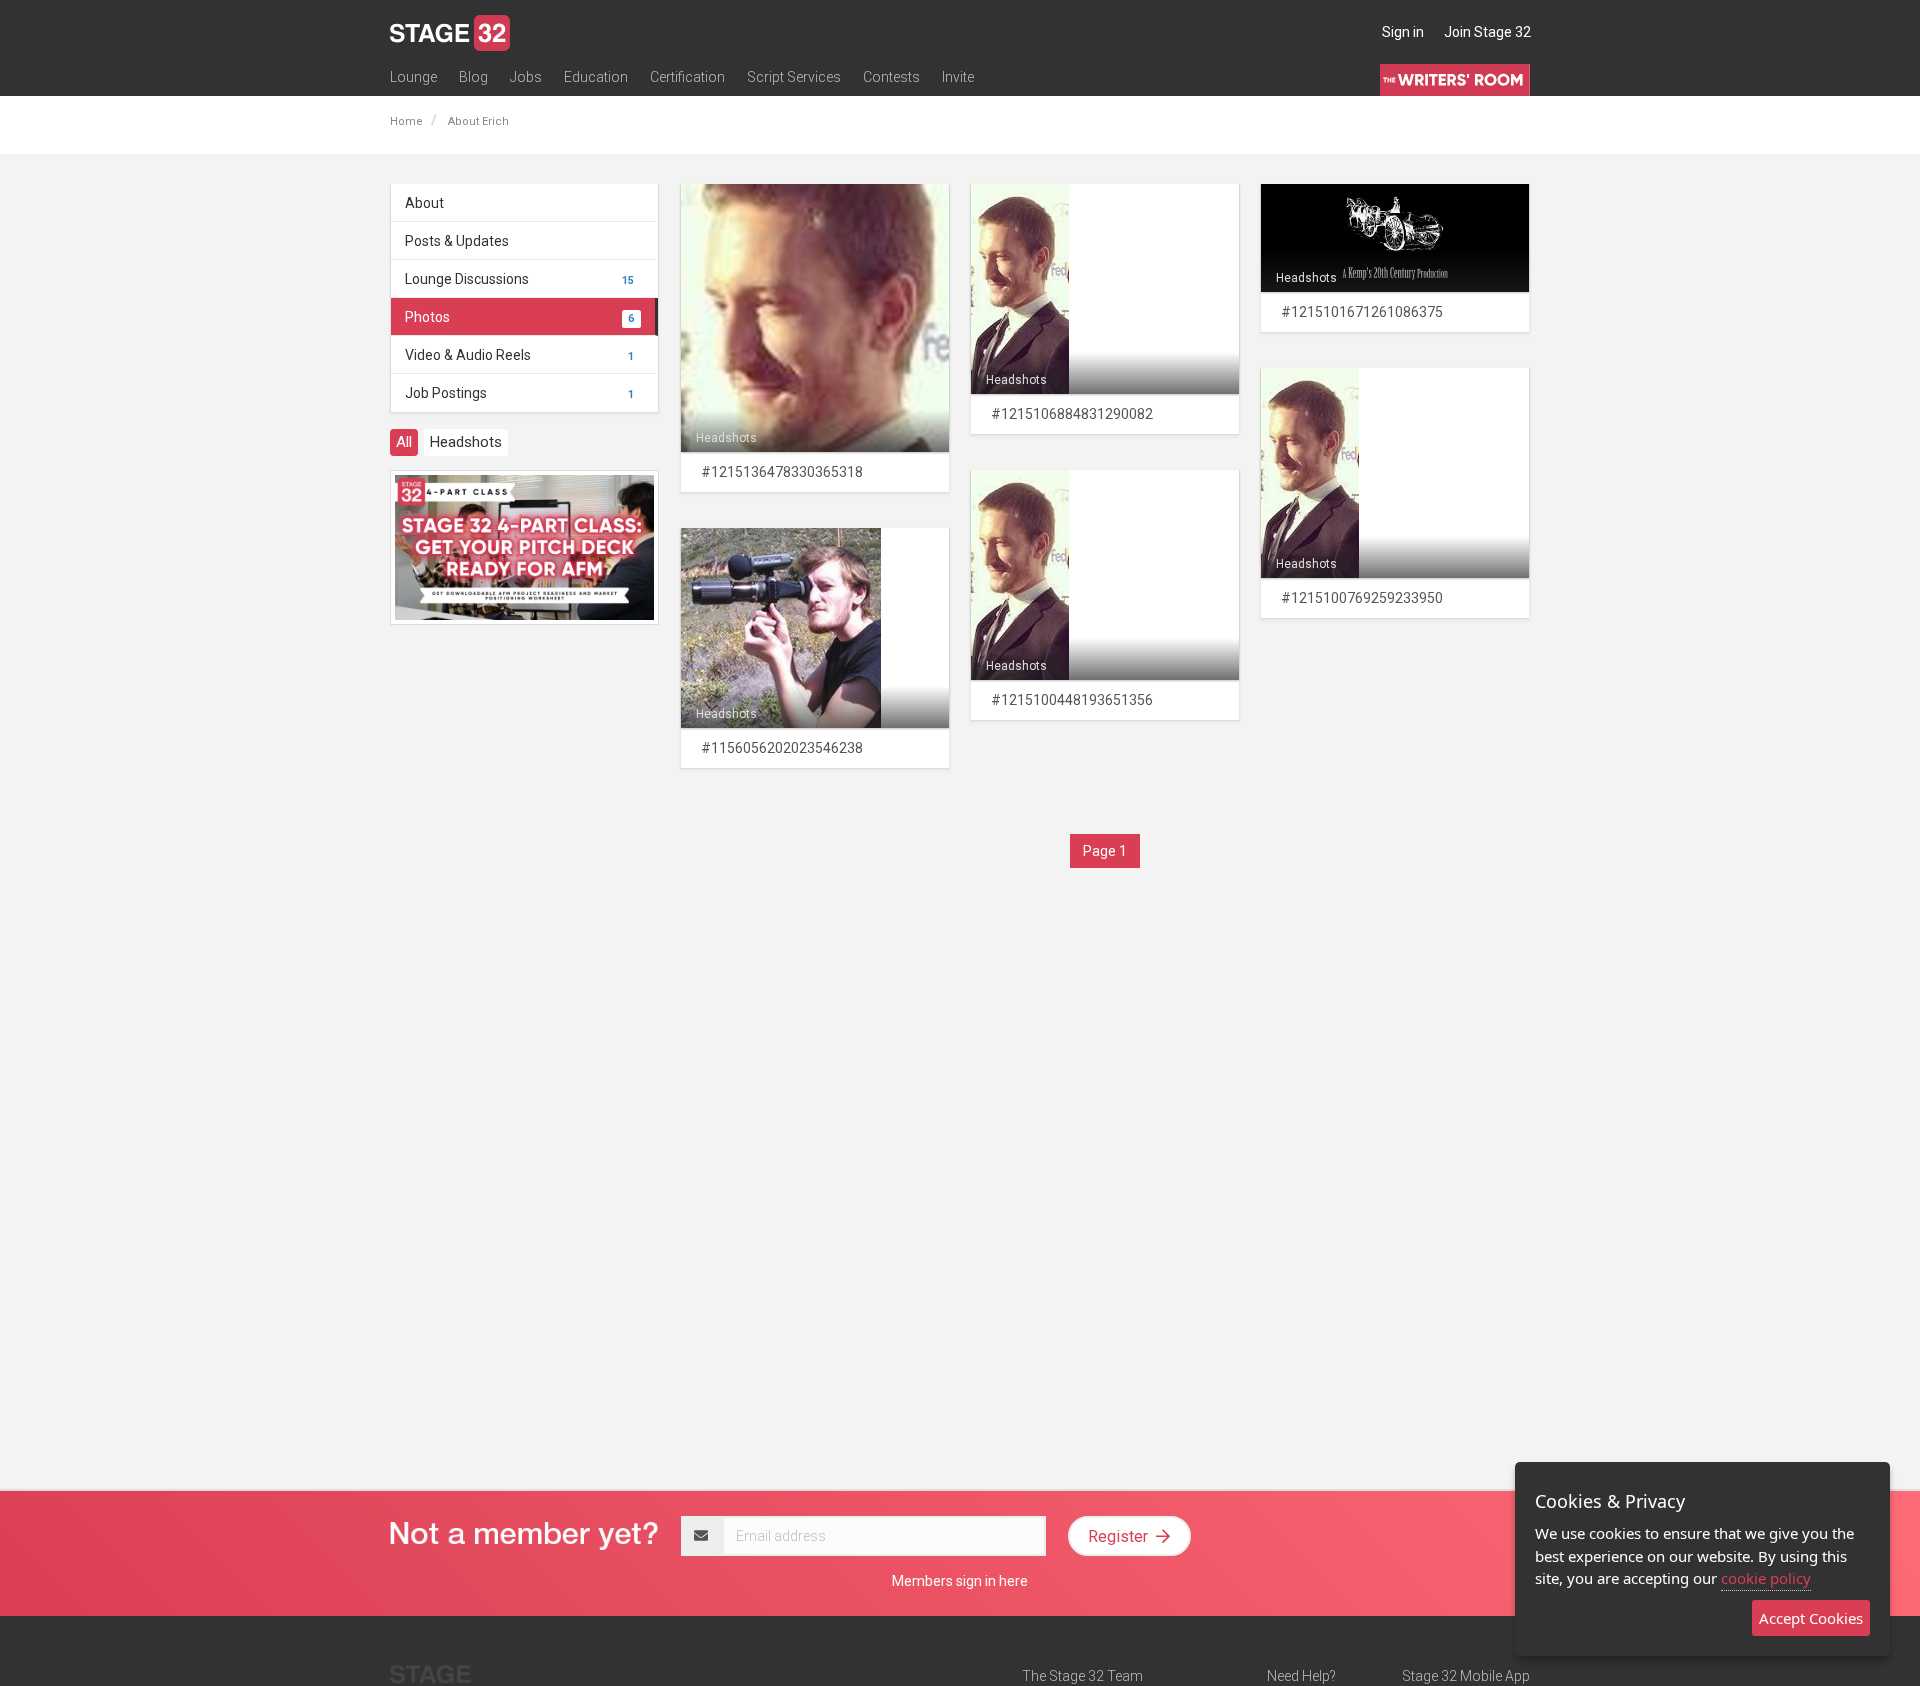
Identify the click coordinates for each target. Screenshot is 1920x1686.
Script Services (794, 77)
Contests (891, 77)
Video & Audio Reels (519, 355)
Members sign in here (960, 1581)
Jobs (526, 77)
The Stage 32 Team (1082, 1676)
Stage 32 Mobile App (1466, 1676)
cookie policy (1766, 1578)
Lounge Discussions (519, 279)
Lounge (413, 77)
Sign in (1403, 32)
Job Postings (519, 393)
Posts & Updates (457, 241)
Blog (473, 77)
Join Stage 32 (1487, 32)
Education (596, 77)
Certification (687, 77)
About (424, 203)
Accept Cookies (1811, 1618)
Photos (519, 317)
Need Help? (1301, 1676)
